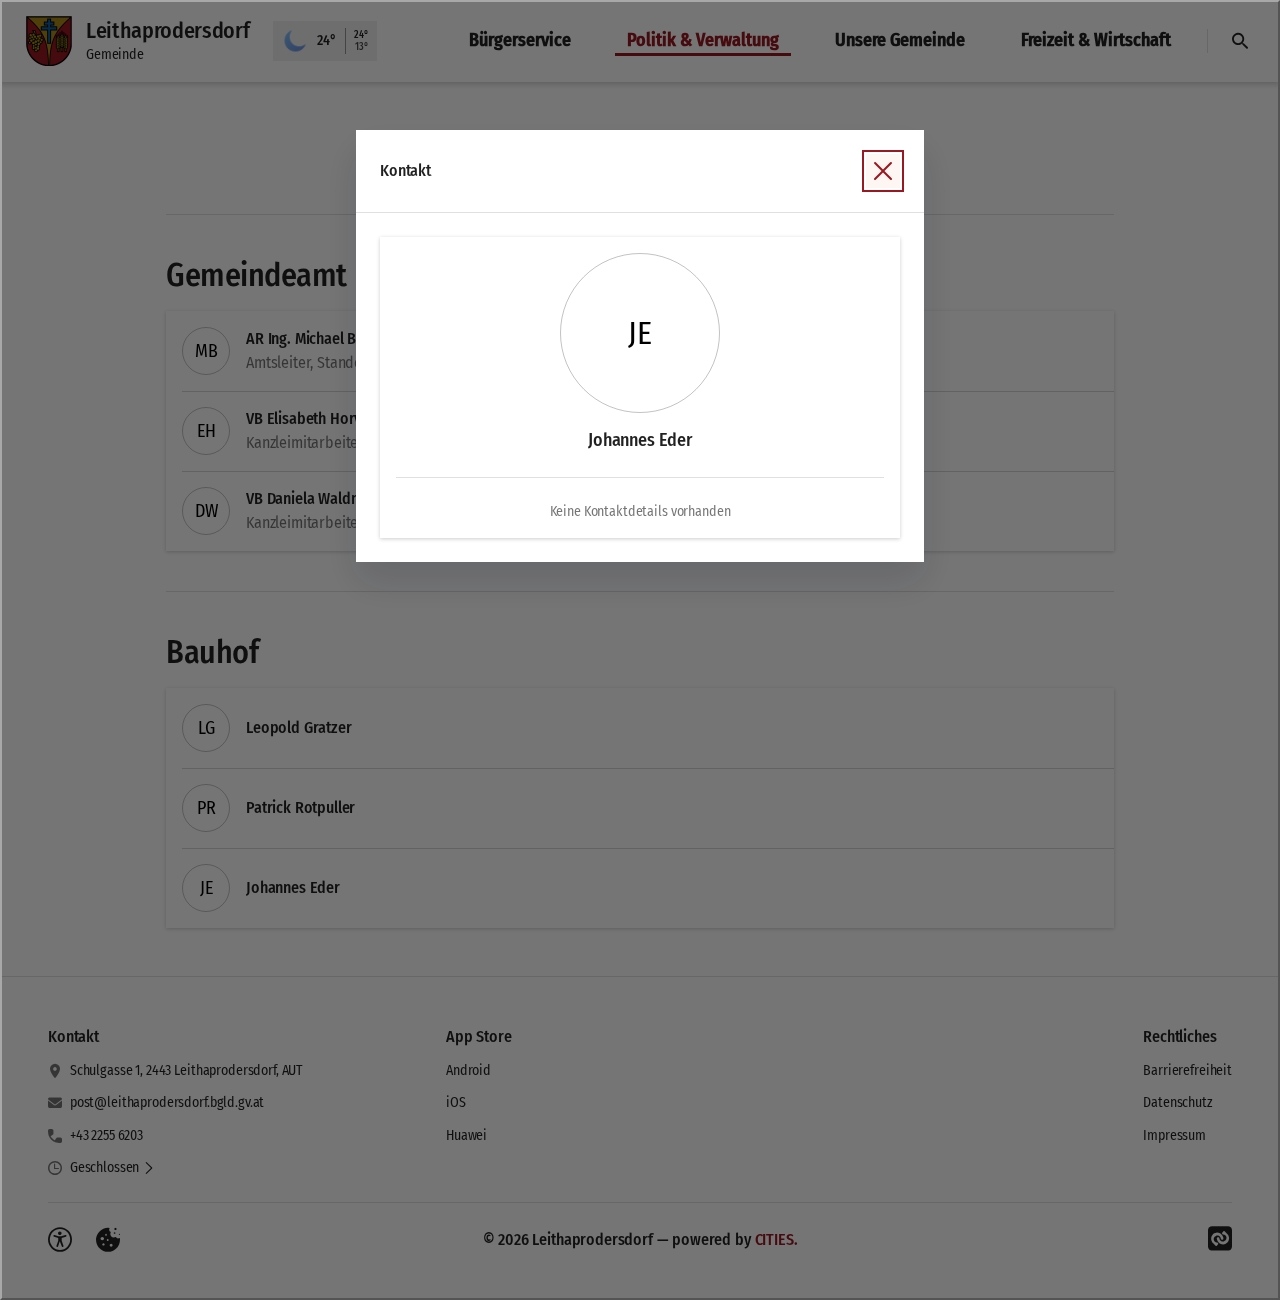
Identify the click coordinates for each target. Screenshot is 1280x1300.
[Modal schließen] (640, 650)
